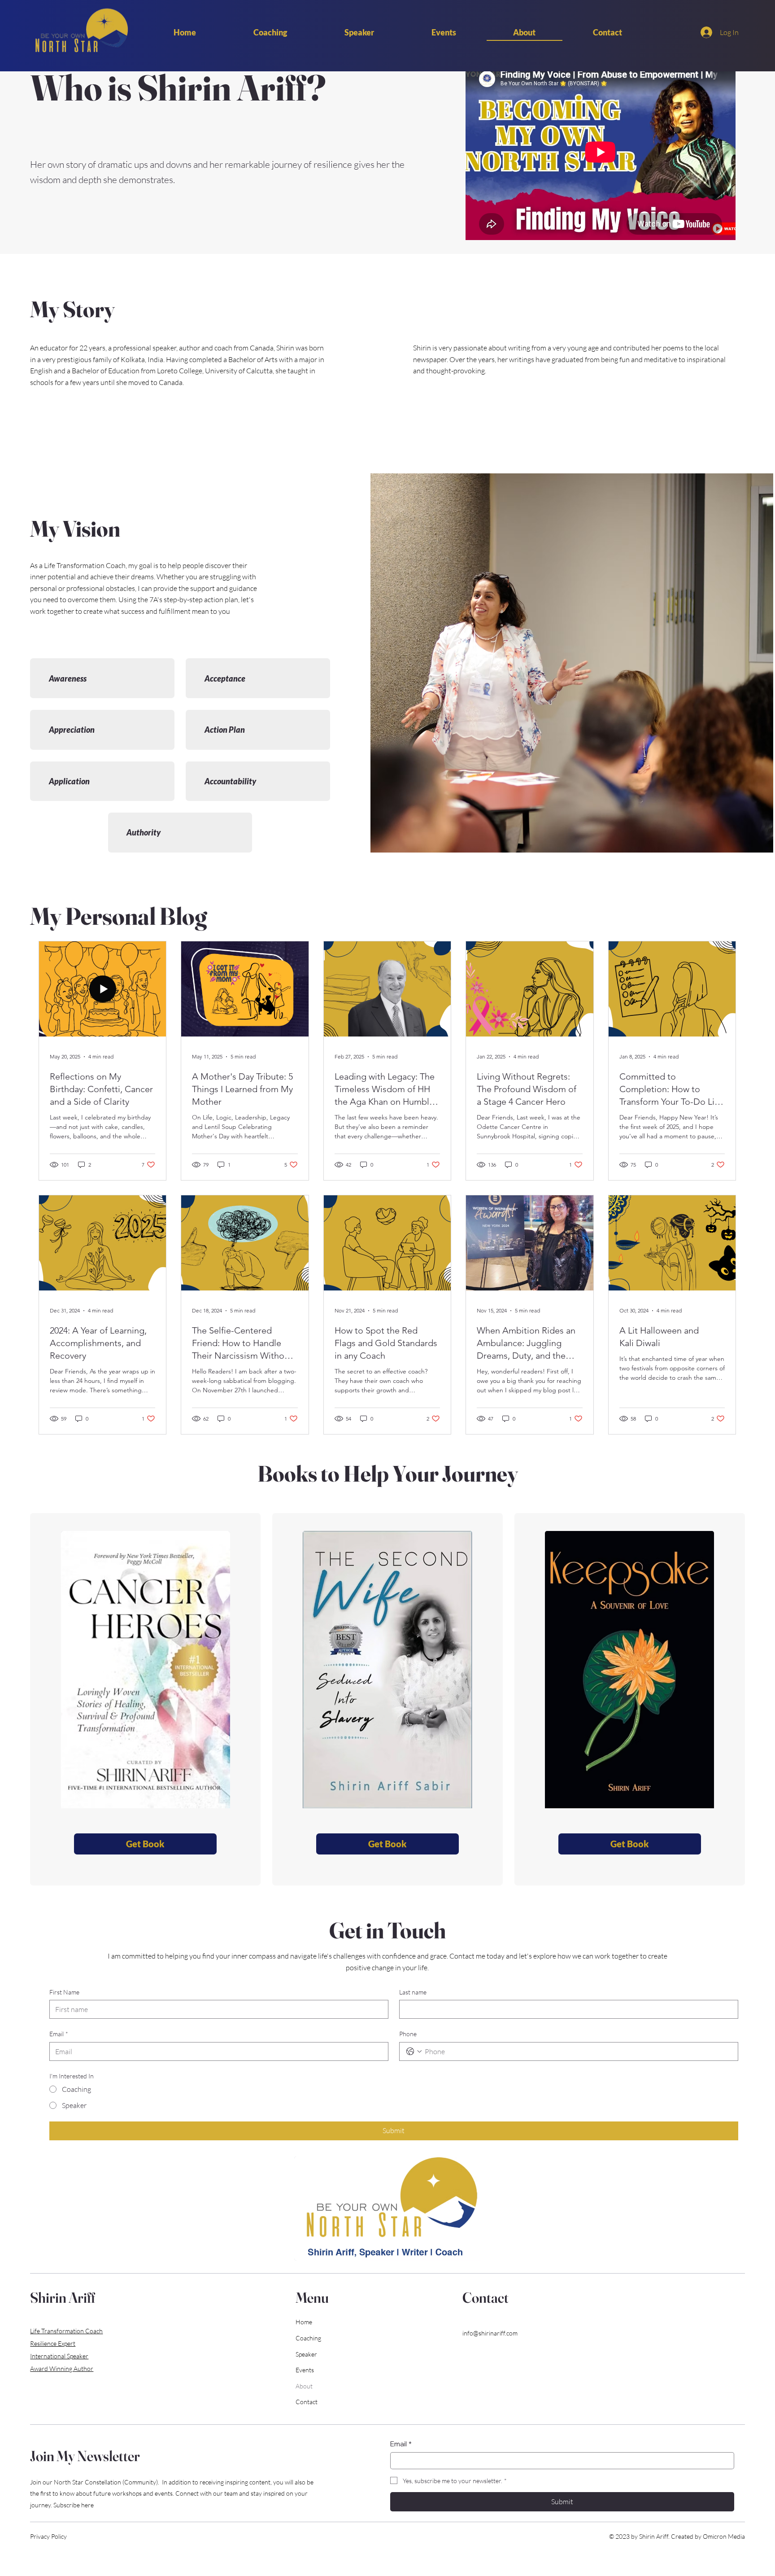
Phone (408, 2034)
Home (304, 2322)
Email (59, 2034)
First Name (64, 1992)
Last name (413, 1992)
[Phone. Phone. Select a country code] (414, 2051)
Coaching (308, 2338)
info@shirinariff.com (490, 2333)
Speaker (306, 2354)
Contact (307, 2402)
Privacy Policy (48, 2536)
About (304, 2386)
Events (305, 2370)
